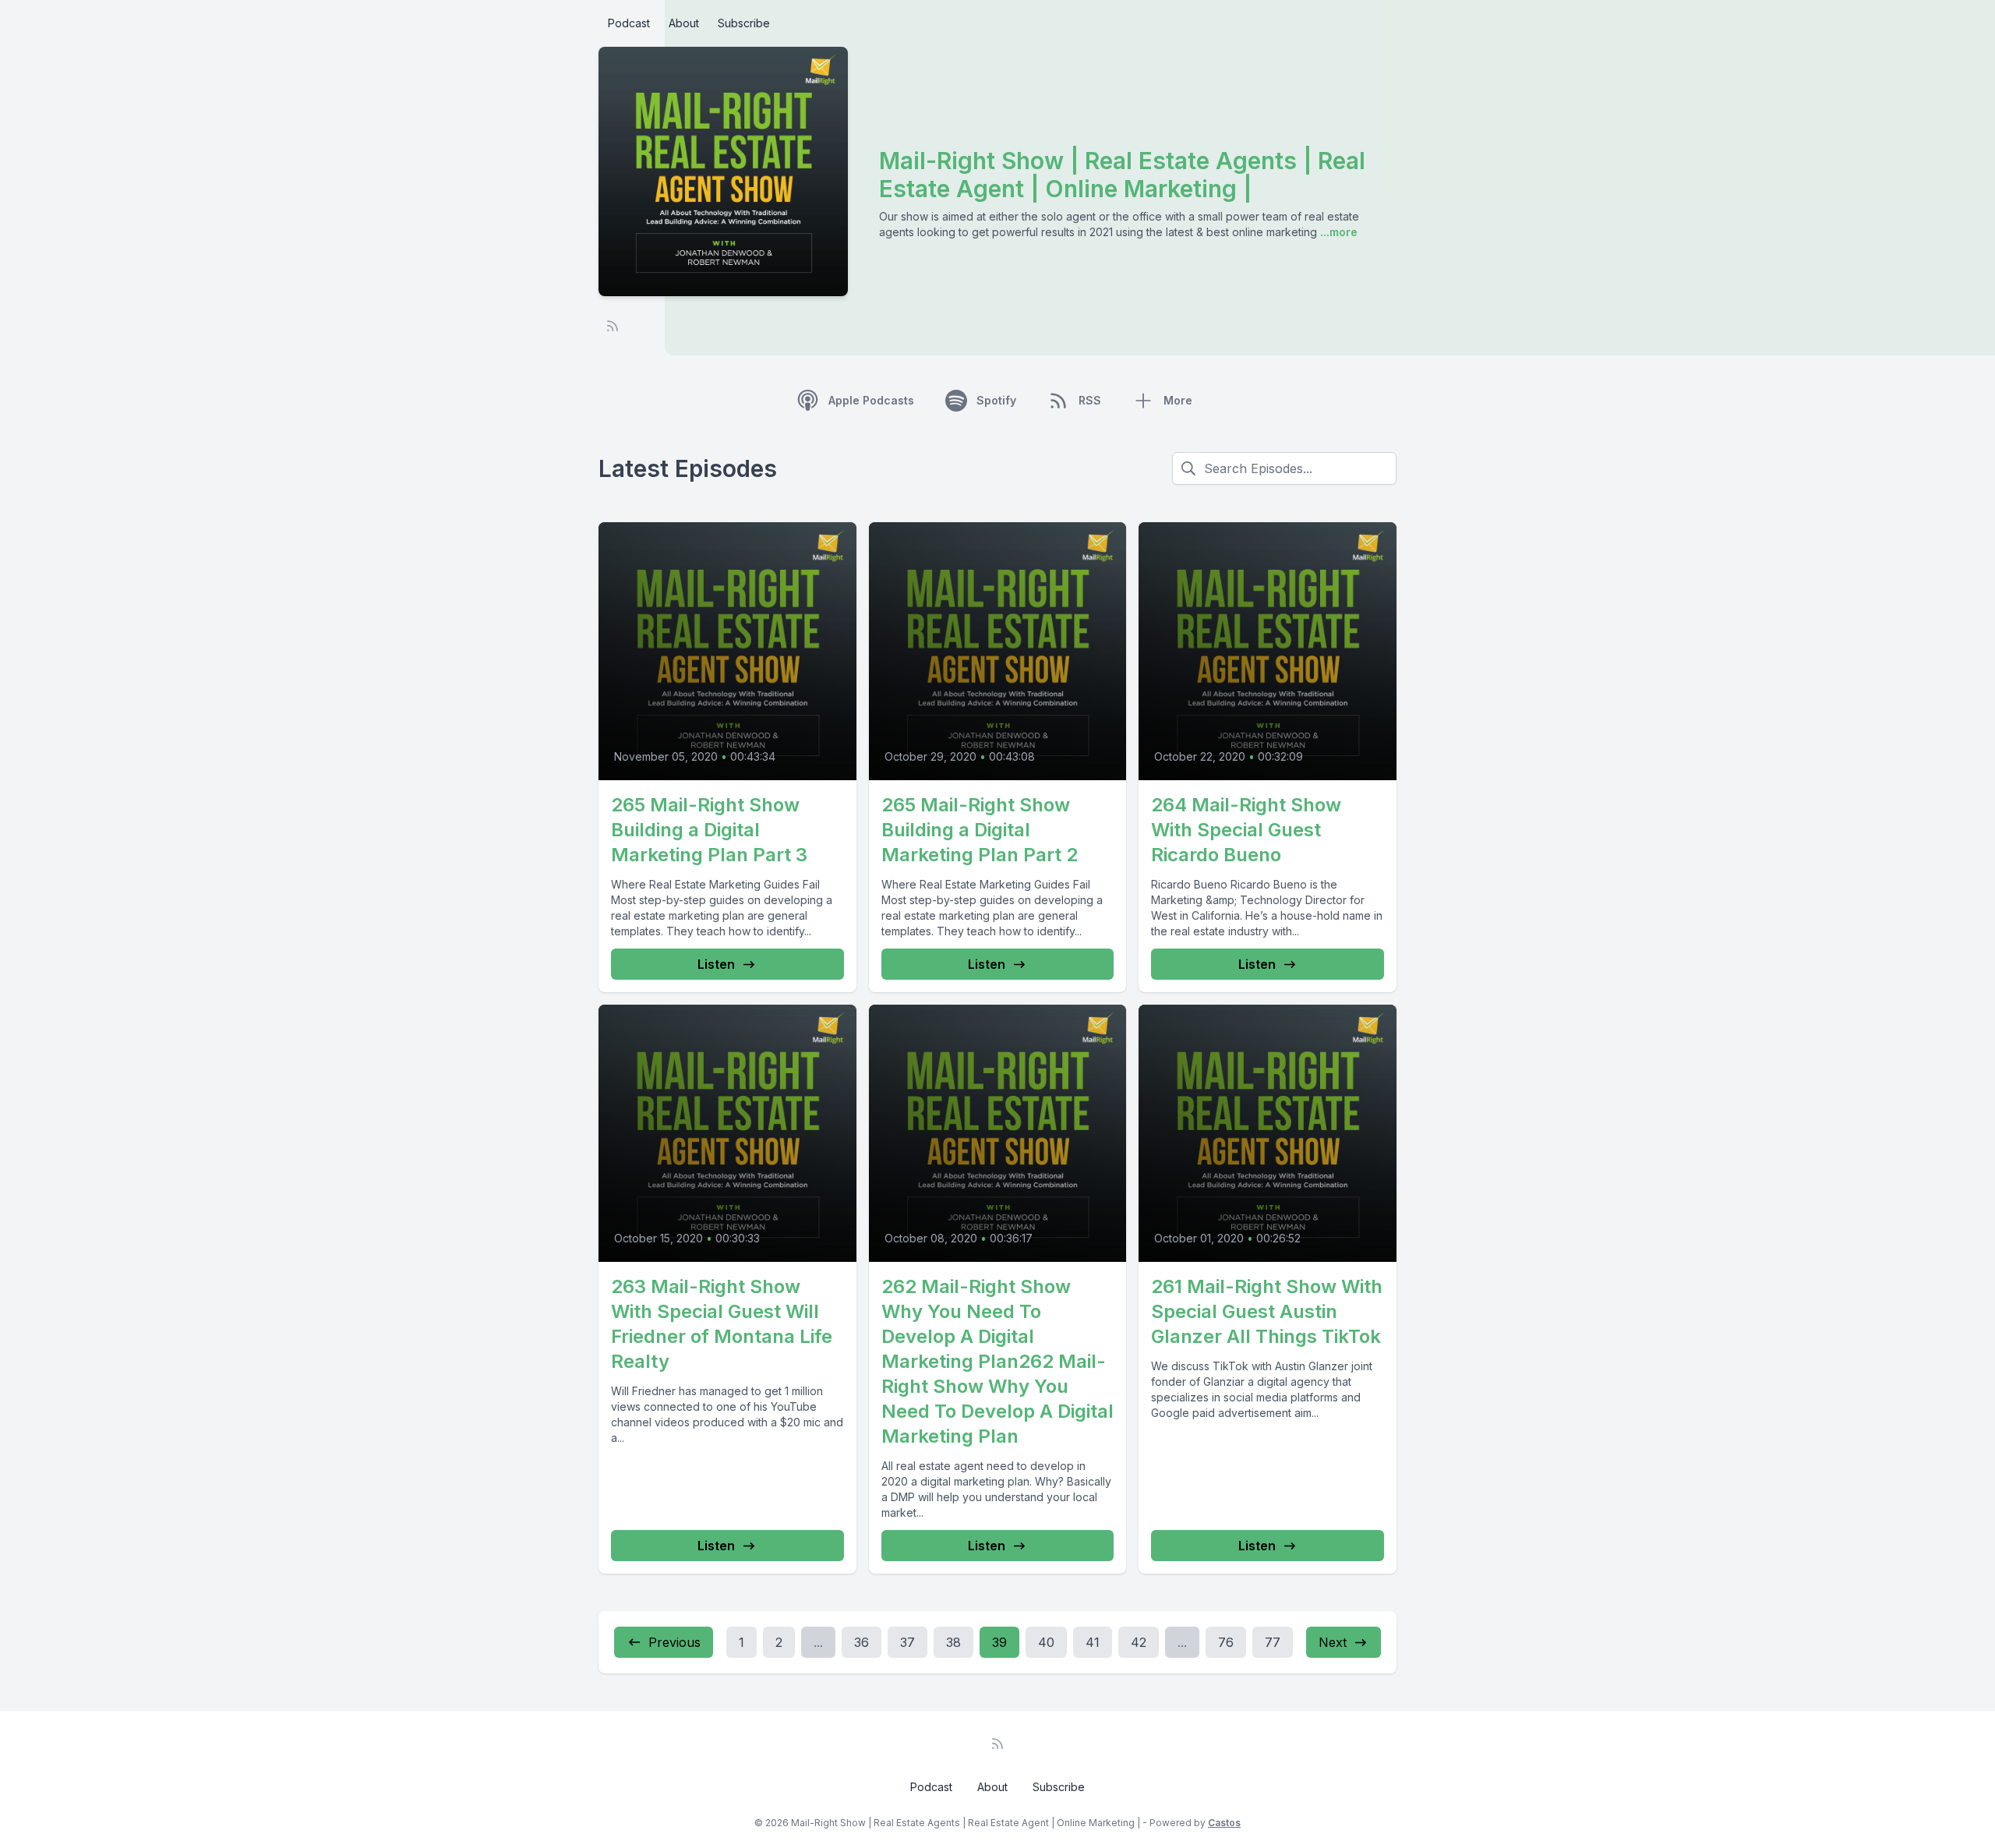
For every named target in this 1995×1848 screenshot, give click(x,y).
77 (1273, 1642)
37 (907, 1642)
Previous (674, 1642)
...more (1337, 232)
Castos (1224, 1823)
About (684, 23)
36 (862, 1642)
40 (1046, 1642)
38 (953, 1642)
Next (1333, 1642)
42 (1139, 1642)
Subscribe (744, 23)
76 (1226, 1642)
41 (1093, 1642)
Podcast (629, 23)
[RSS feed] (613, 326)
